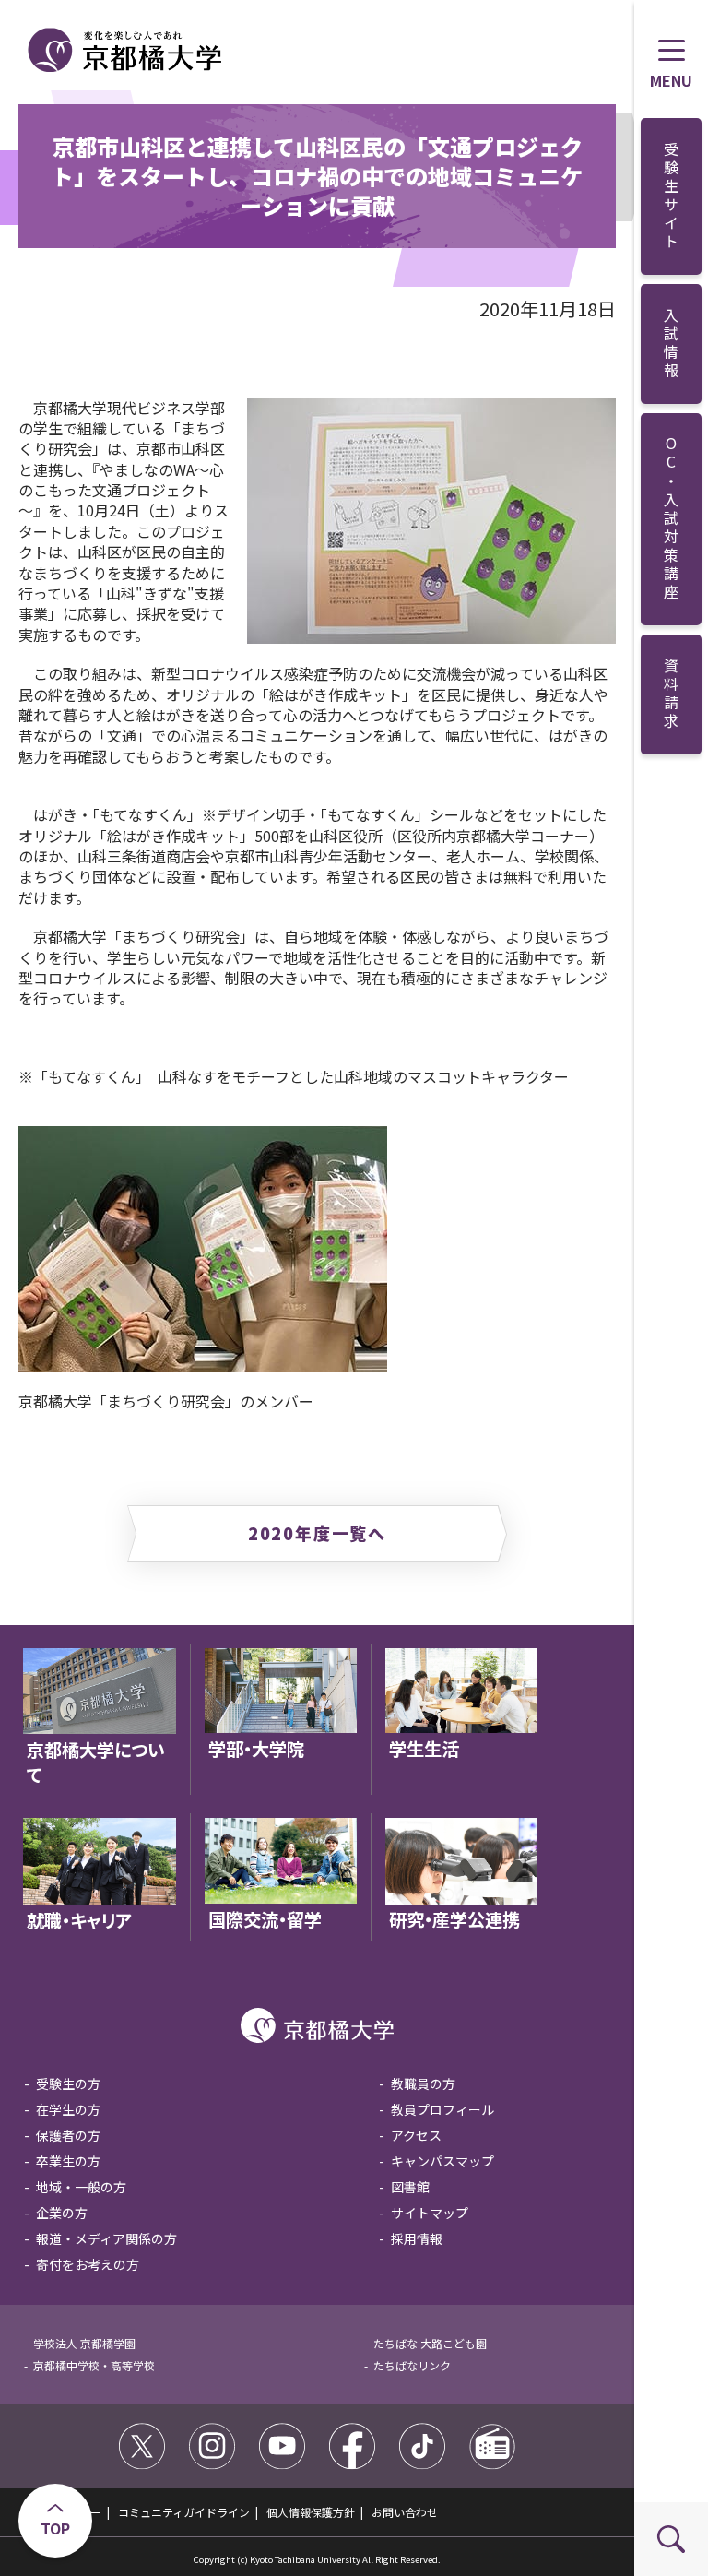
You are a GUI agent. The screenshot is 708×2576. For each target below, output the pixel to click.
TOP (55, 2528)
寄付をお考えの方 (88, 2264)
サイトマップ (430, 2213)
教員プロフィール (442, 2109)
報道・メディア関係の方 (106, 2238)
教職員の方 (423, 2083)
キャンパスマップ (442, 2161)
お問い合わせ (405, 2512)
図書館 (410, 2187)
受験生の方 (68, 2083)
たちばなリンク (412, 2365)
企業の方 (62, 2213)
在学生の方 (68, 2109)
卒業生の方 (68, 2161)
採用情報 (417, 2238)
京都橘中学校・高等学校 (94, 2365)
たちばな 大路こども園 (430, 2343)
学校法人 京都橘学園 (84, 2343)
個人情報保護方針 (311, 2512)
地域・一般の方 (81, 2187)
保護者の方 (68, 2135)
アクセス (416, 2135)
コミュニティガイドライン (184, 2512)
